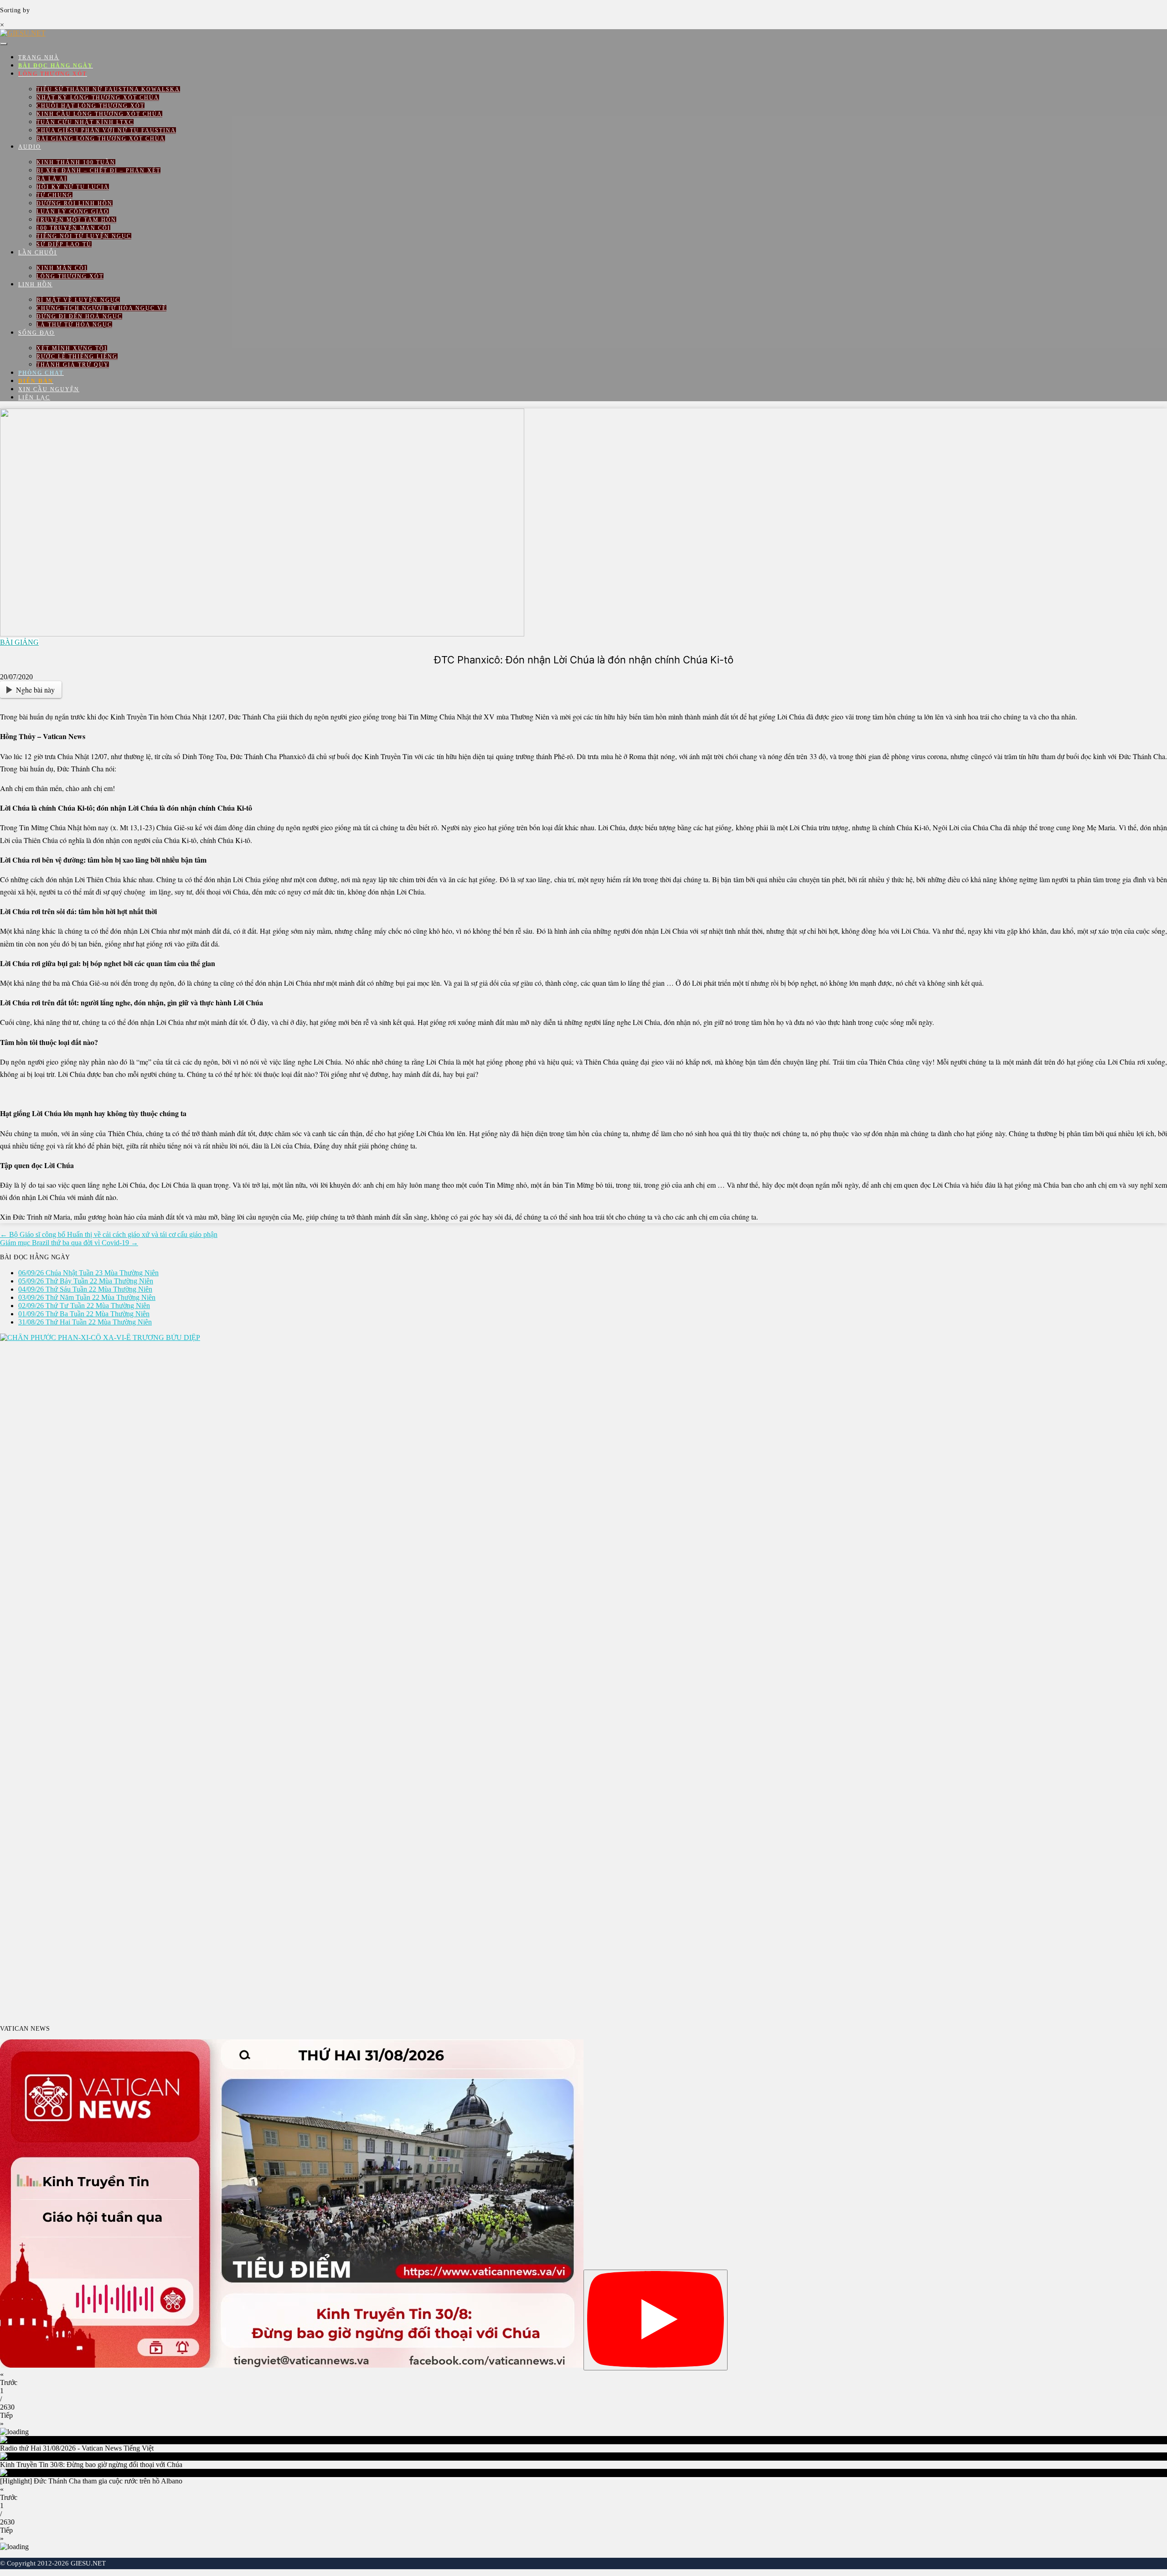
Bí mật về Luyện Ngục (78, 300)
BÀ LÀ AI (52, 179)
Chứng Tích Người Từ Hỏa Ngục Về (101, 308)
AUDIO (30, 147)
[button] (583, 2379)
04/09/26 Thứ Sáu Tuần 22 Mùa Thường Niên (85, 1289)
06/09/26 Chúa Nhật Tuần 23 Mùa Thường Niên (88, 1273)
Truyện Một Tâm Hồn (76, 220)
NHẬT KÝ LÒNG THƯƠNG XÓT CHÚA (98, 98)
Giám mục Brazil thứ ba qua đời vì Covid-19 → (69, 1243)
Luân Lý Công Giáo (73, 212)
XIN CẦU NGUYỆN (49, 389)
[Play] (656, 2320)
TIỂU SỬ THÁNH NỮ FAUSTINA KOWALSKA (108, 89)
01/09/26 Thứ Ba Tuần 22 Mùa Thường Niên (84, 1314)
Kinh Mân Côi (62, 268)
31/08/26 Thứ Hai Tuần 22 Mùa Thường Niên (85, 1322)
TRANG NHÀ (39, 57)
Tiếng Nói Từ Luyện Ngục (84, 236)
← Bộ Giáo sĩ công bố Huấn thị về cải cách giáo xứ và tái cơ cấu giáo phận (109, 1234)
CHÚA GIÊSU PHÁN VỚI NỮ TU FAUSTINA (106, 130)
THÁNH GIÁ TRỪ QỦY (73, 365)
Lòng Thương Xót (70, 276)
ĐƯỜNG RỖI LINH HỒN (75, 203)
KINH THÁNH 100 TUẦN (76, 162)
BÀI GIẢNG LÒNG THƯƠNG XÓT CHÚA (101, 139)
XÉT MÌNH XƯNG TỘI (72, 348)
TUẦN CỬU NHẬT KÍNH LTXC (85, 122)
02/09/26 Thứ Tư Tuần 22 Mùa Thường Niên (84, 1306)
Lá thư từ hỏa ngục (74, 325)
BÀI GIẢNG (19, 642)
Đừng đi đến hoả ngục (79, 316)
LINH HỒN (35, 284)
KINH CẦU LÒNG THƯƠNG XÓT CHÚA (99, 114)
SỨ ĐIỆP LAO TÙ (64, 244)
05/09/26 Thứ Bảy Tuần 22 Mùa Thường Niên (86, 1281)
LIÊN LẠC (34, 398)
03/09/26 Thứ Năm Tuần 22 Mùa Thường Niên (87, 1297)
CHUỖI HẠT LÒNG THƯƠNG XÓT (90, 106)
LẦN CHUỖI (38, 253)
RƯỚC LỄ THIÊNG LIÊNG (77, 357)
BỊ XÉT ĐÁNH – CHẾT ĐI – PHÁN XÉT (98, 171)
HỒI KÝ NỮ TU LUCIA (73, 187)
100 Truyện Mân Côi (73, 228)
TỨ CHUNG (54, 195)
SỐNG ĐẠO (36, 333)
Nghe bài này (35, 690)
